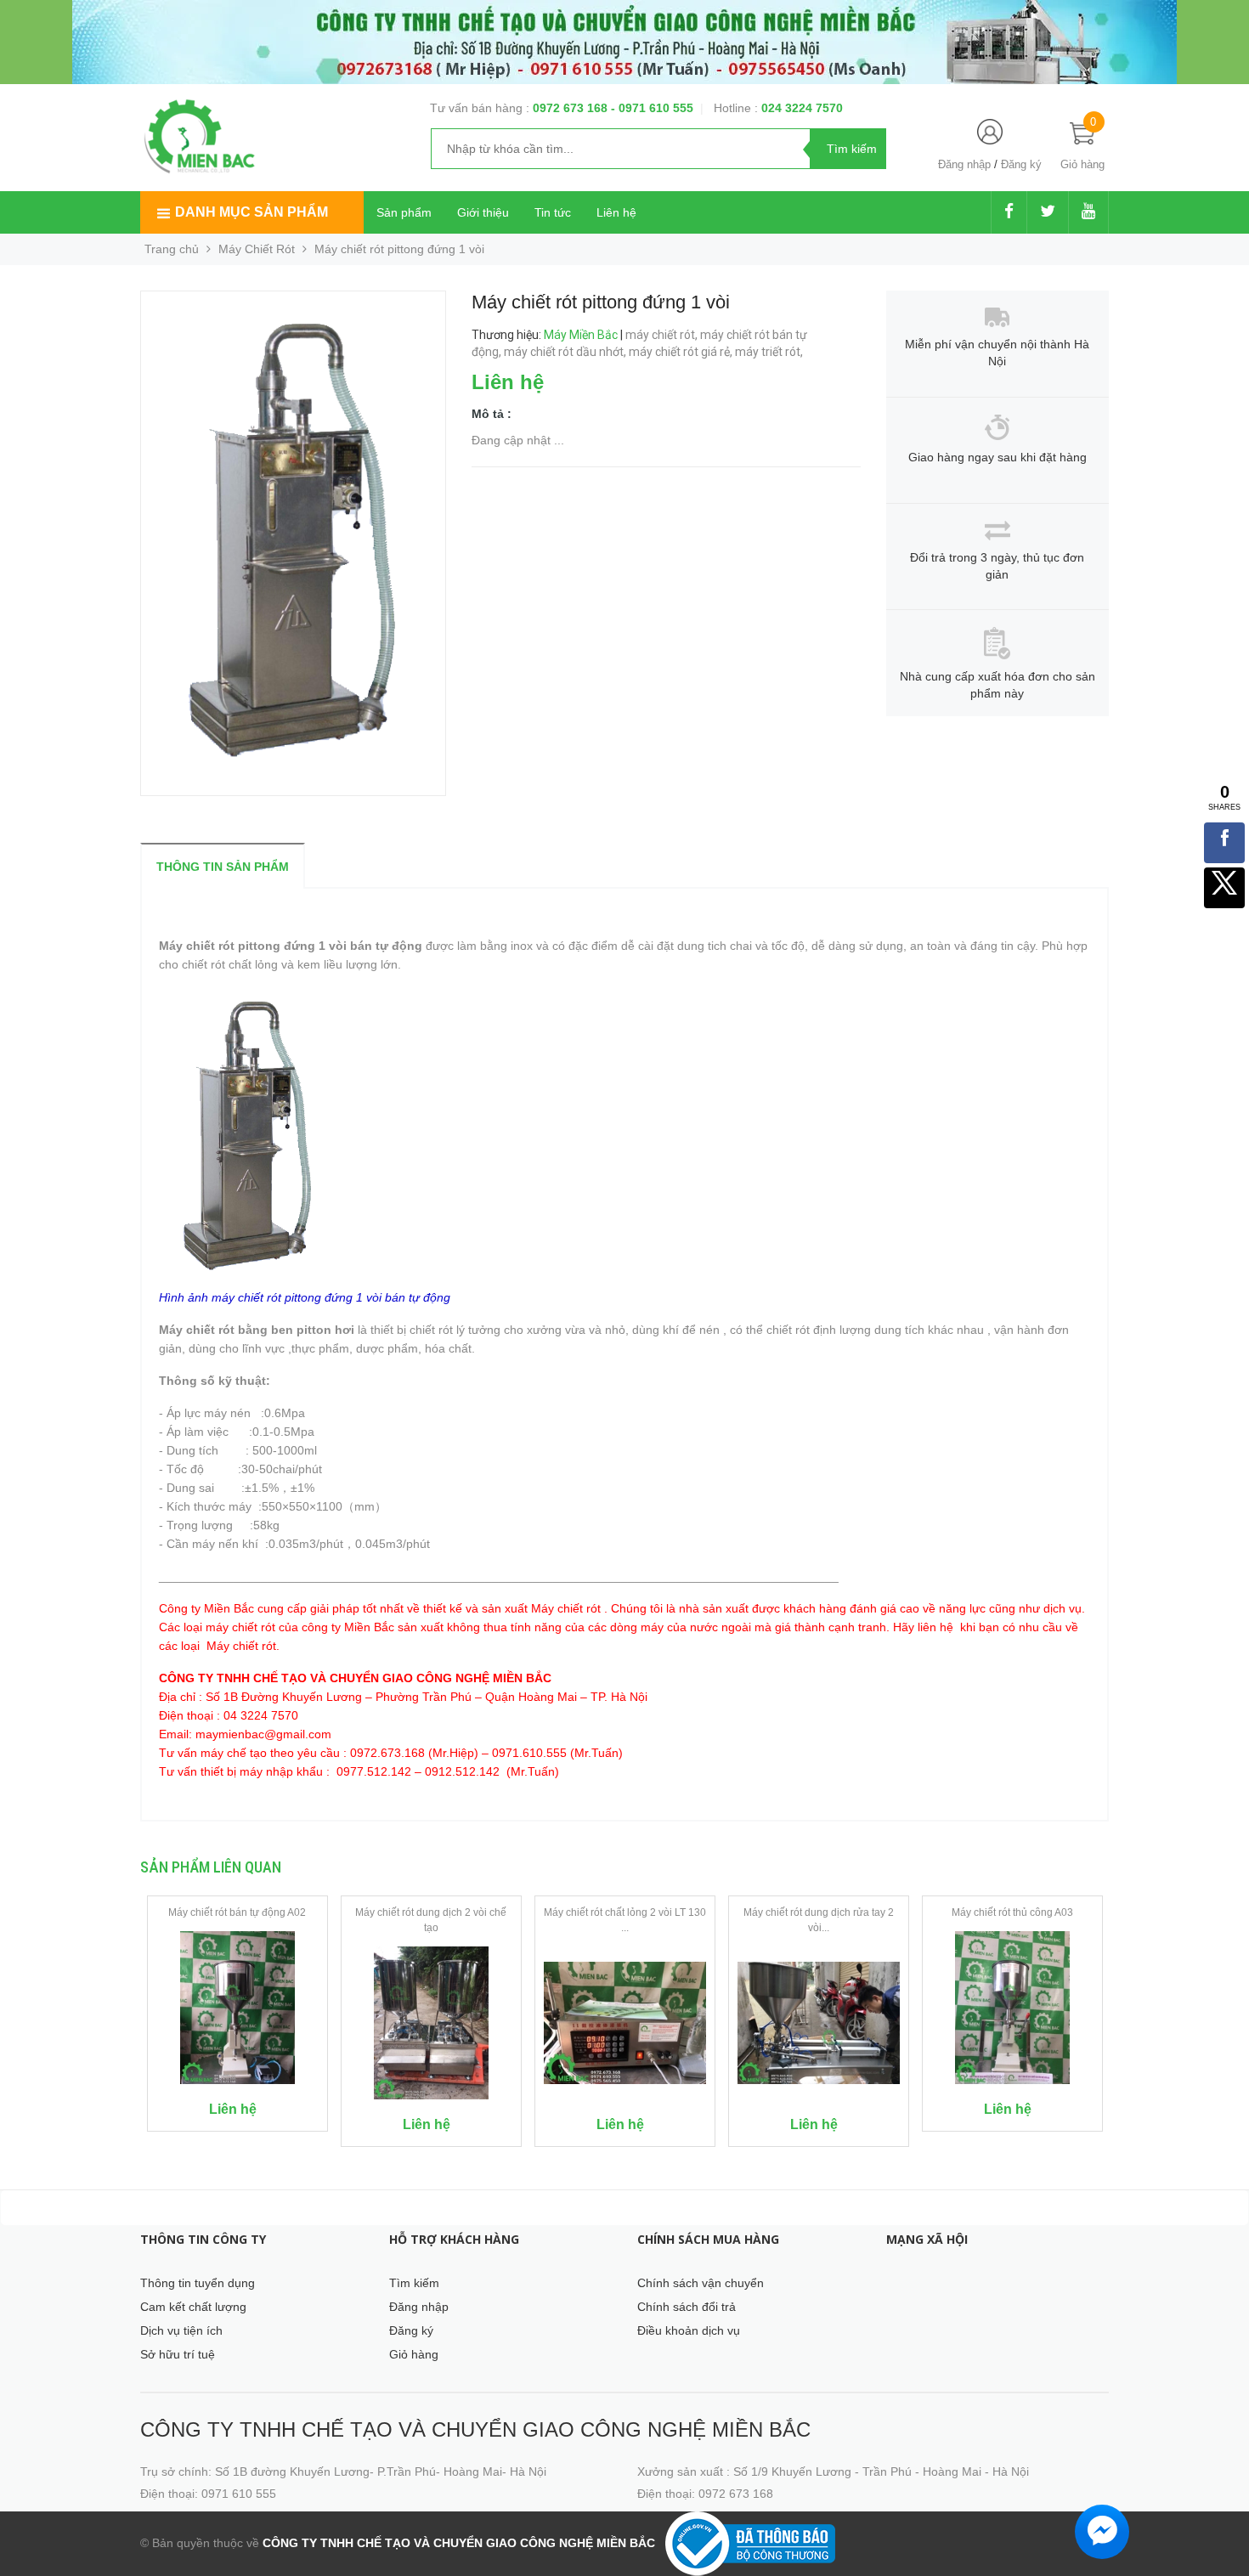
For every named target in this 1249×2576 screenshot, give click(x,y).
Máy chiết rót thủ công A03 (1012, 1912)
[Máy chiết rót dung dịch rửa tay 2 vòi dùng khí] (819, 2023)
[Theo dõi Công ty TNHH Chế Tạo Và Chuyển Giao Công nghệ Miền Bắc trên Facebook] (1009, 212)
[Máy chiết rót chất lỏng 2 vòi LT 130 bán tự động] (625, 2023)
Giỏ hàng (414, 2354)
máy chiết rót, (663, 335)
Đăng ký (1021, 164)
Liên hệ (616, 212)
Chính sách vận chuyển (701, 2283)
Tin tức (553, 212)
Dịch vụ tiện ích (181, 2330)
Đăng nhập (964, 164)
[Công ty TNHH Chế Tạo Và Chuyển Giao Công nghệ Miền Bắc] (199, 135)
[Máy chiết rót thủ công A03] (1012, 2008)
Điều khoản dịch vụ (689, 2330)
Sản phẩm (404, 212)
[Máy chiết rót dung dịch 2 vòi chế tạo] (431, 2023)
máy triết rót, (770, 352)
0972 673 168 (572, 108)
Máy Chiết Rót (257, 249)
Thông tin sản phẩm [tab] (223, 867)
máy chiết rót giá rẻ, (682, 352)
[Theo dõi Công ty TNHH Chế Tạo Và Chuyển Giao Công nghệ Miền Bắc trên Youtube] (1088, 212)
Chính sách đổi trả (687, 2307)
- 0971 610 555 (652, 108)
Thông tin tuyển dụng (198, 2283)
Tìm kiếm (414, 2283)
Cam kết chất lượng (193, 2307)
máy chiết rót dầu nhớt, (566, 352)
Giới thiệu (483, 212)
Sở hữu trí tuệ (178, 2354)
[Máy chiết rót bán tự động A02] (237, 2008)
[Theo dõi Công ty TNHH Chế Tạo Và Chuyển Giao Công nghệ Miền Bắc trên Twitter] (1048, 212)
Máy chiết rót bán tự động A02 (237, 1912)
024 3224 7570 (802, 108)
